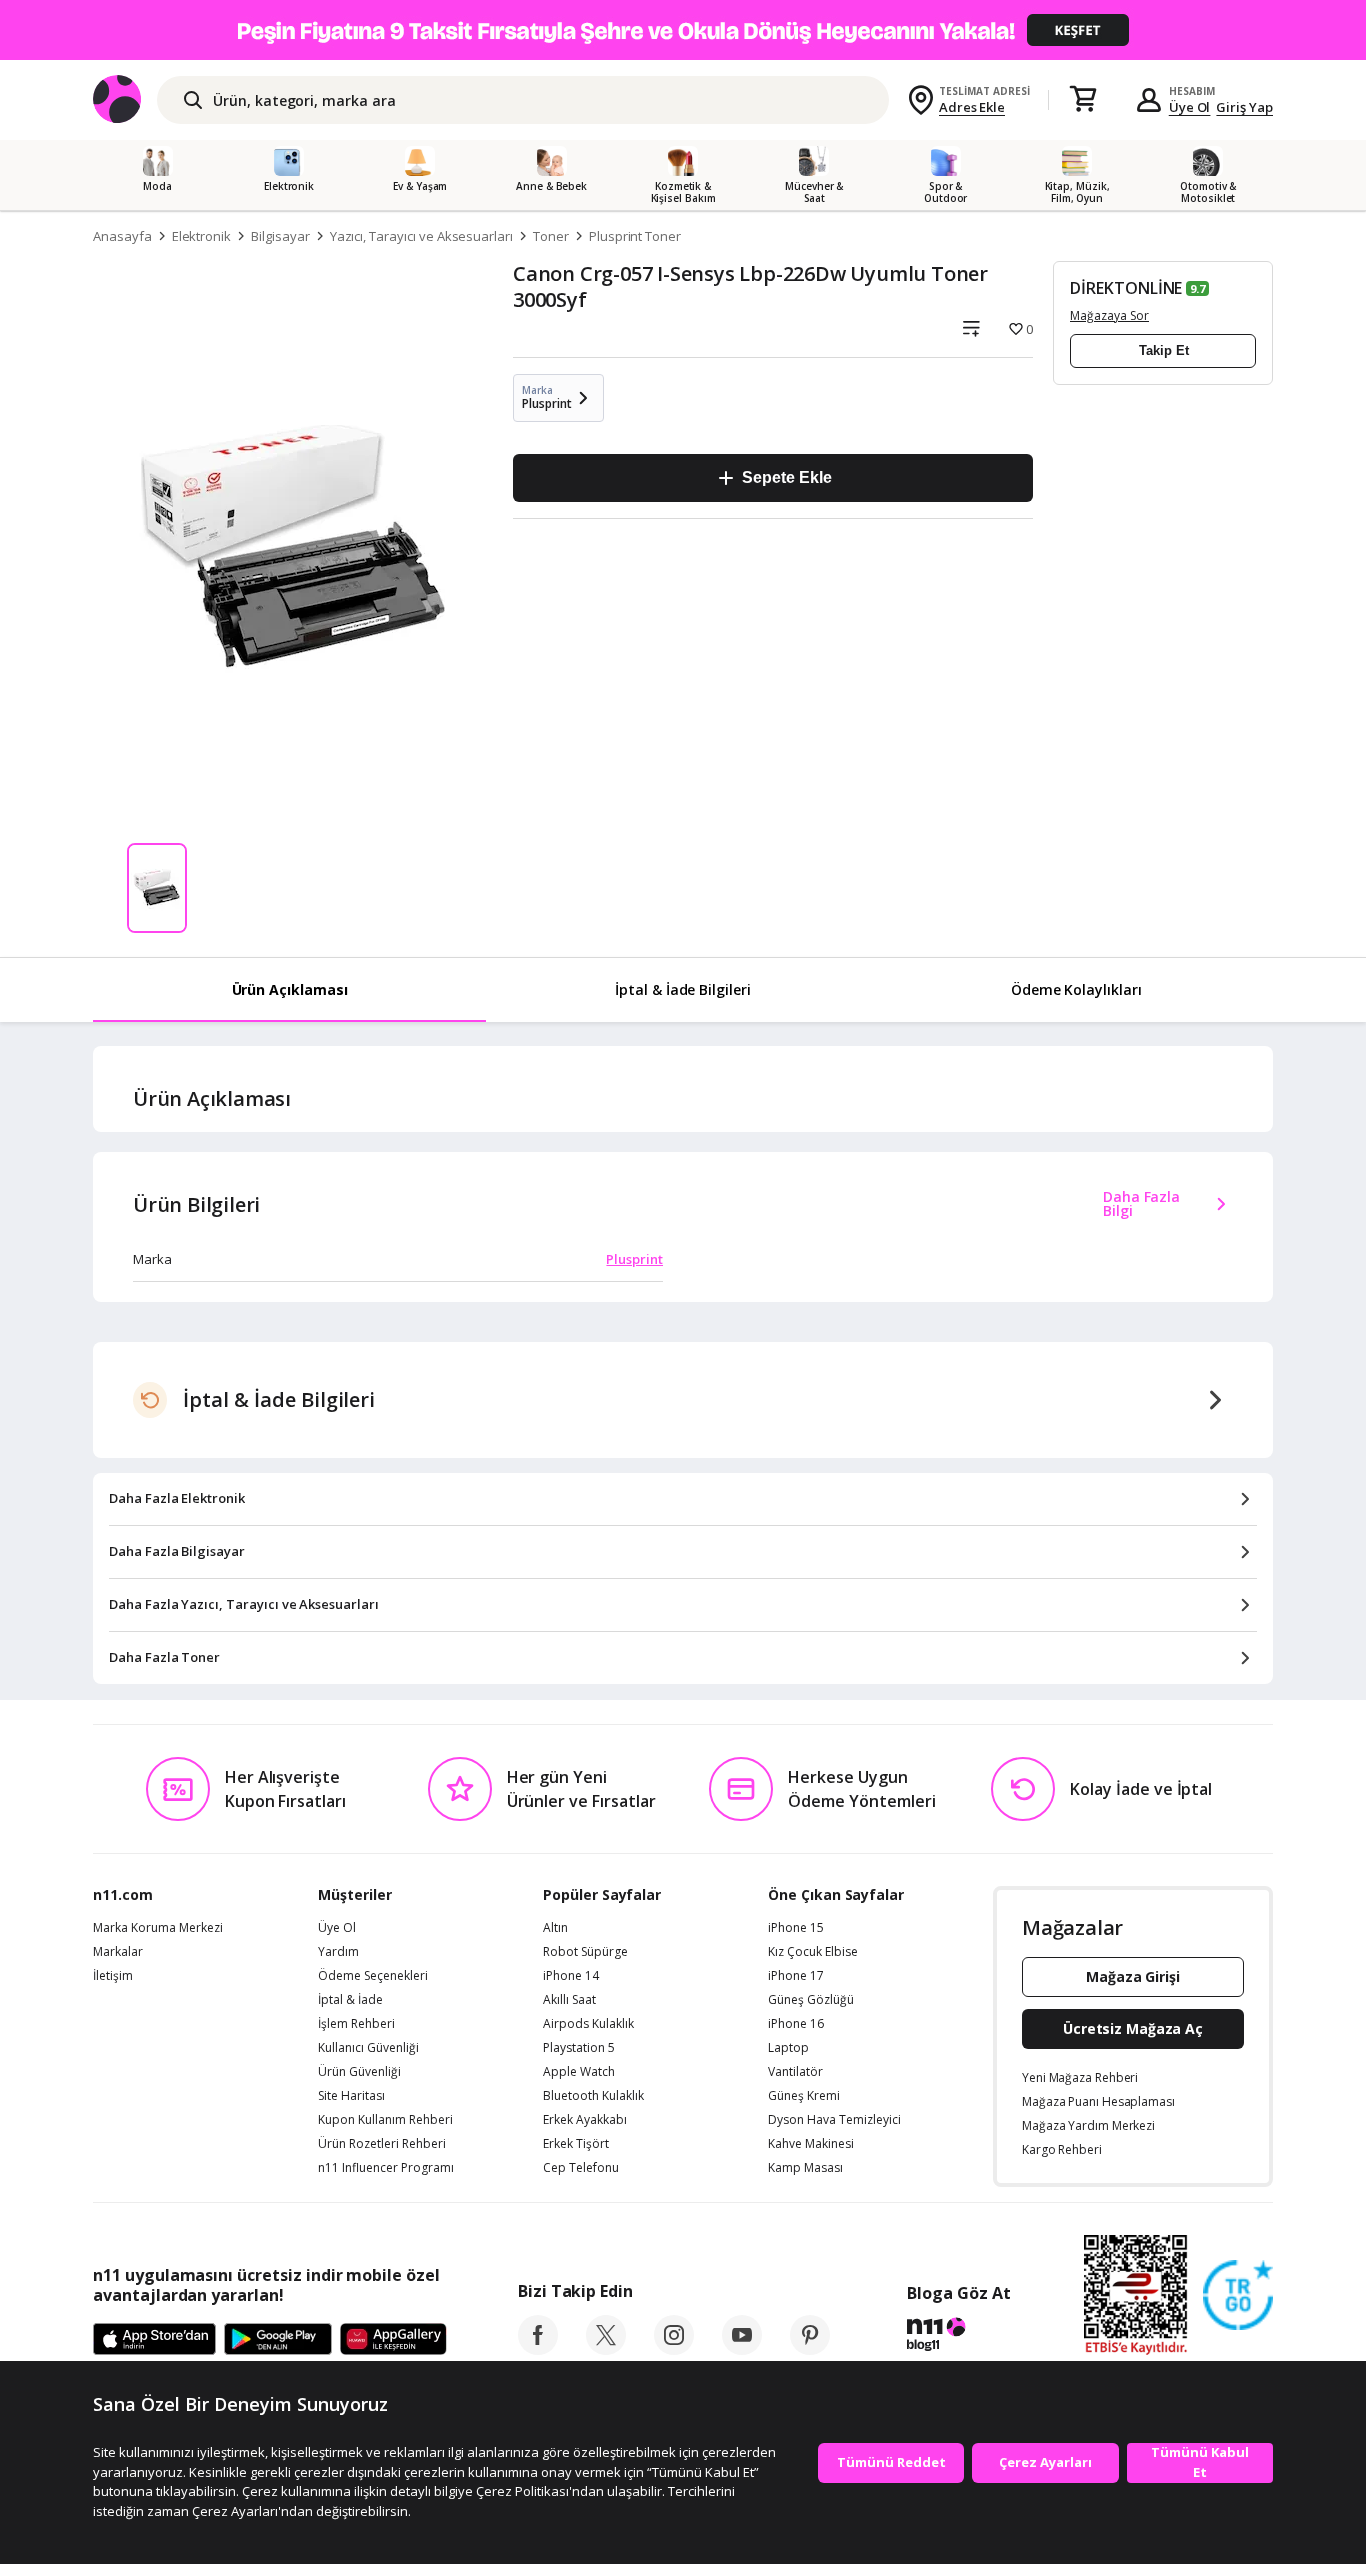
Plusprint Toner (635, 236)
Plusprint (634, 1259)
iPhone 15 (796, 1928)
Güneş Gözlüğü (811, 2000)
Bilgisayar (280, 236)
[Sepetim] (1083, 100)
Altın (555, 1928)
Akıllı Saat (569, 2000)
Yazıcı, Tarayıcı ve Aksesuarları (421, 236)
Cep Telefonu (581, 2168)
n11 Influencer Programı (386, 2168)
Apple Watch (579, 2072)
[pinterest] (810, 2349)
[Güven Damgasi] (1238, 2296)
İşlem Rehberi (356, 2024)
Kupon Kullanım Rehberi (385, 2120)
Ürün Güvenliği (359, 2072)
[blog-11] (958, 2337)
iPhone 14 (571, 1976)
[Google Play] (278, 2340)
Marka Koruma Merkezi (158, 1928)
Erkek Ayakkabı (585, 2120)
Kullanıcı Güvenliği (368, 2048)
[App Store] (154, 2340)
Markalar (118, 1952)
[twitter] (606, 2349)
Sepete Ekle (786, 477)
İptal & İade (350, 2000)
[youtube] (742, 2349)
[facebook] (538, 2349)
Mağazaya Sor (1109, 315)
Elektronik (202, 236)
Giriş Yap (1244, 107)
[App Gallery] (393, 2340)
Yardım (338, 1952)
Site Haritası (351, 2096)
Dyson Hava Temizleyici (834, 2120)
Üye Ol (1190, 107)
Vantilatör (795, 2072)
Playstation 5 (579, 2048)
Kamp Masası (805, 2168)
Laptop (788, 2048)
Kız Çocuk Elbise (813, 1952)
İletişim (113, 1976)
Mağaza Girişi (1133, 1976)
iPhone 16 (796, 2024)
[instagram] (674, 2349)
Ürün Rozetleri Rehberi (382, 2144)
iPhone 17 (796, 1976)
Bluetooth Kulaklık (593, 2096)
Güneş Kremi (804, 2096)
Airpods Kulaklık (588, 2024)
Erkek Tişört (576, 2144)
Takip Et (1164, 350)
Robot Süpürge (585, 1952)
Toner (551, 236)
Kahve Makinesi (811, 2144)
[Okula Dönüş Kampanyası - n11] (683, 30)
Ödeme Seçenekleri (373, 1976)
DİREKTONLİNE (1126, 288)
